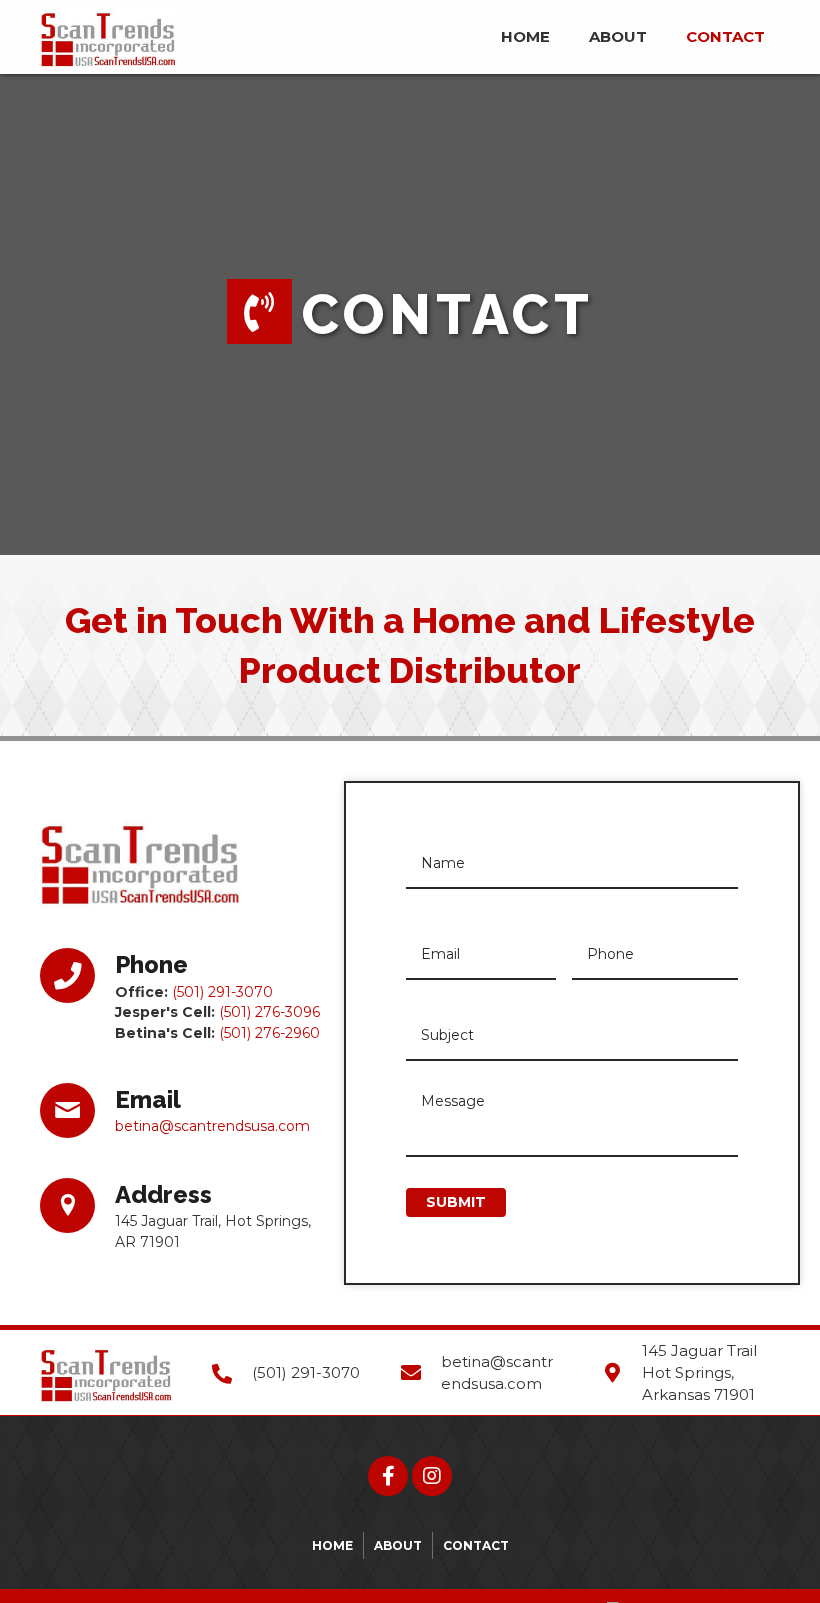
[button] (388, 1476)
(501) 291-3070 (222, 992)
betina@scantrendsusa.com (212, 1126)
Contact (476, 1545)
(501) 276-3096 (269, 1012)
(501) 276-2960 (269, 1033)
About (398, 1545)
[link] (525, 34)
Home (332, 1545)
